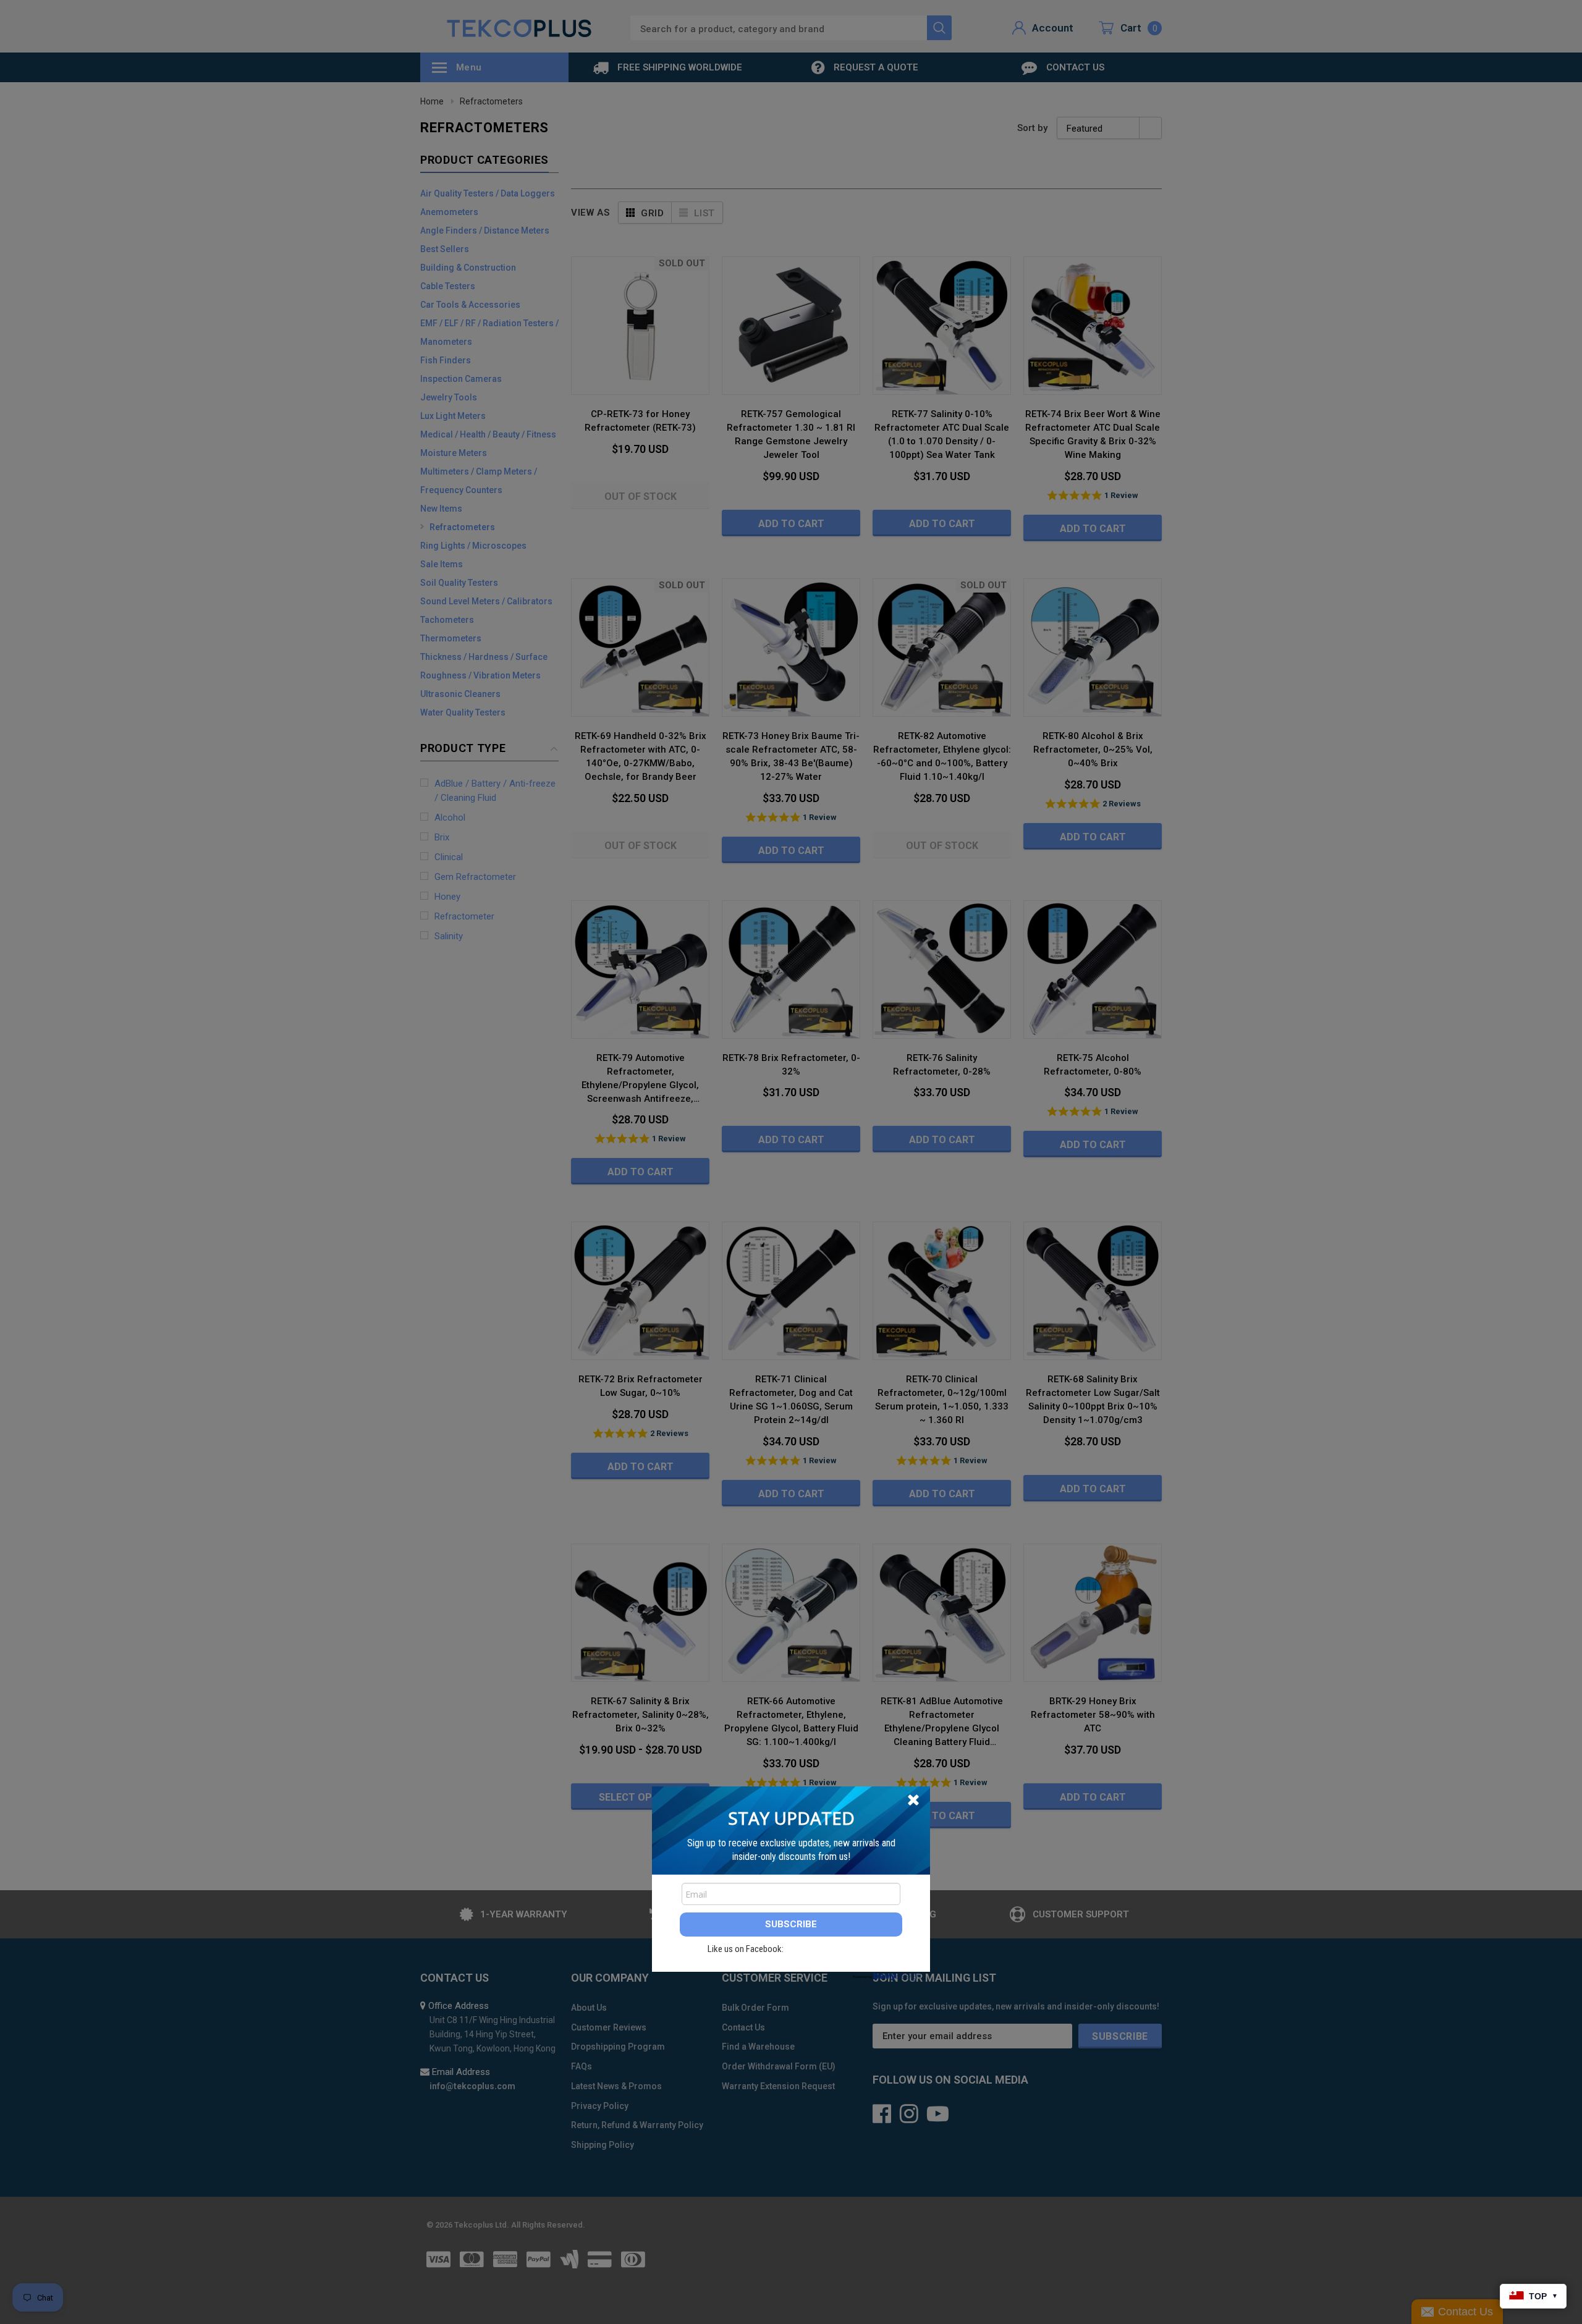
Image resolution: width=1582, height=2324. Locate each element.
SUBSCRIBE (791, 1924)
